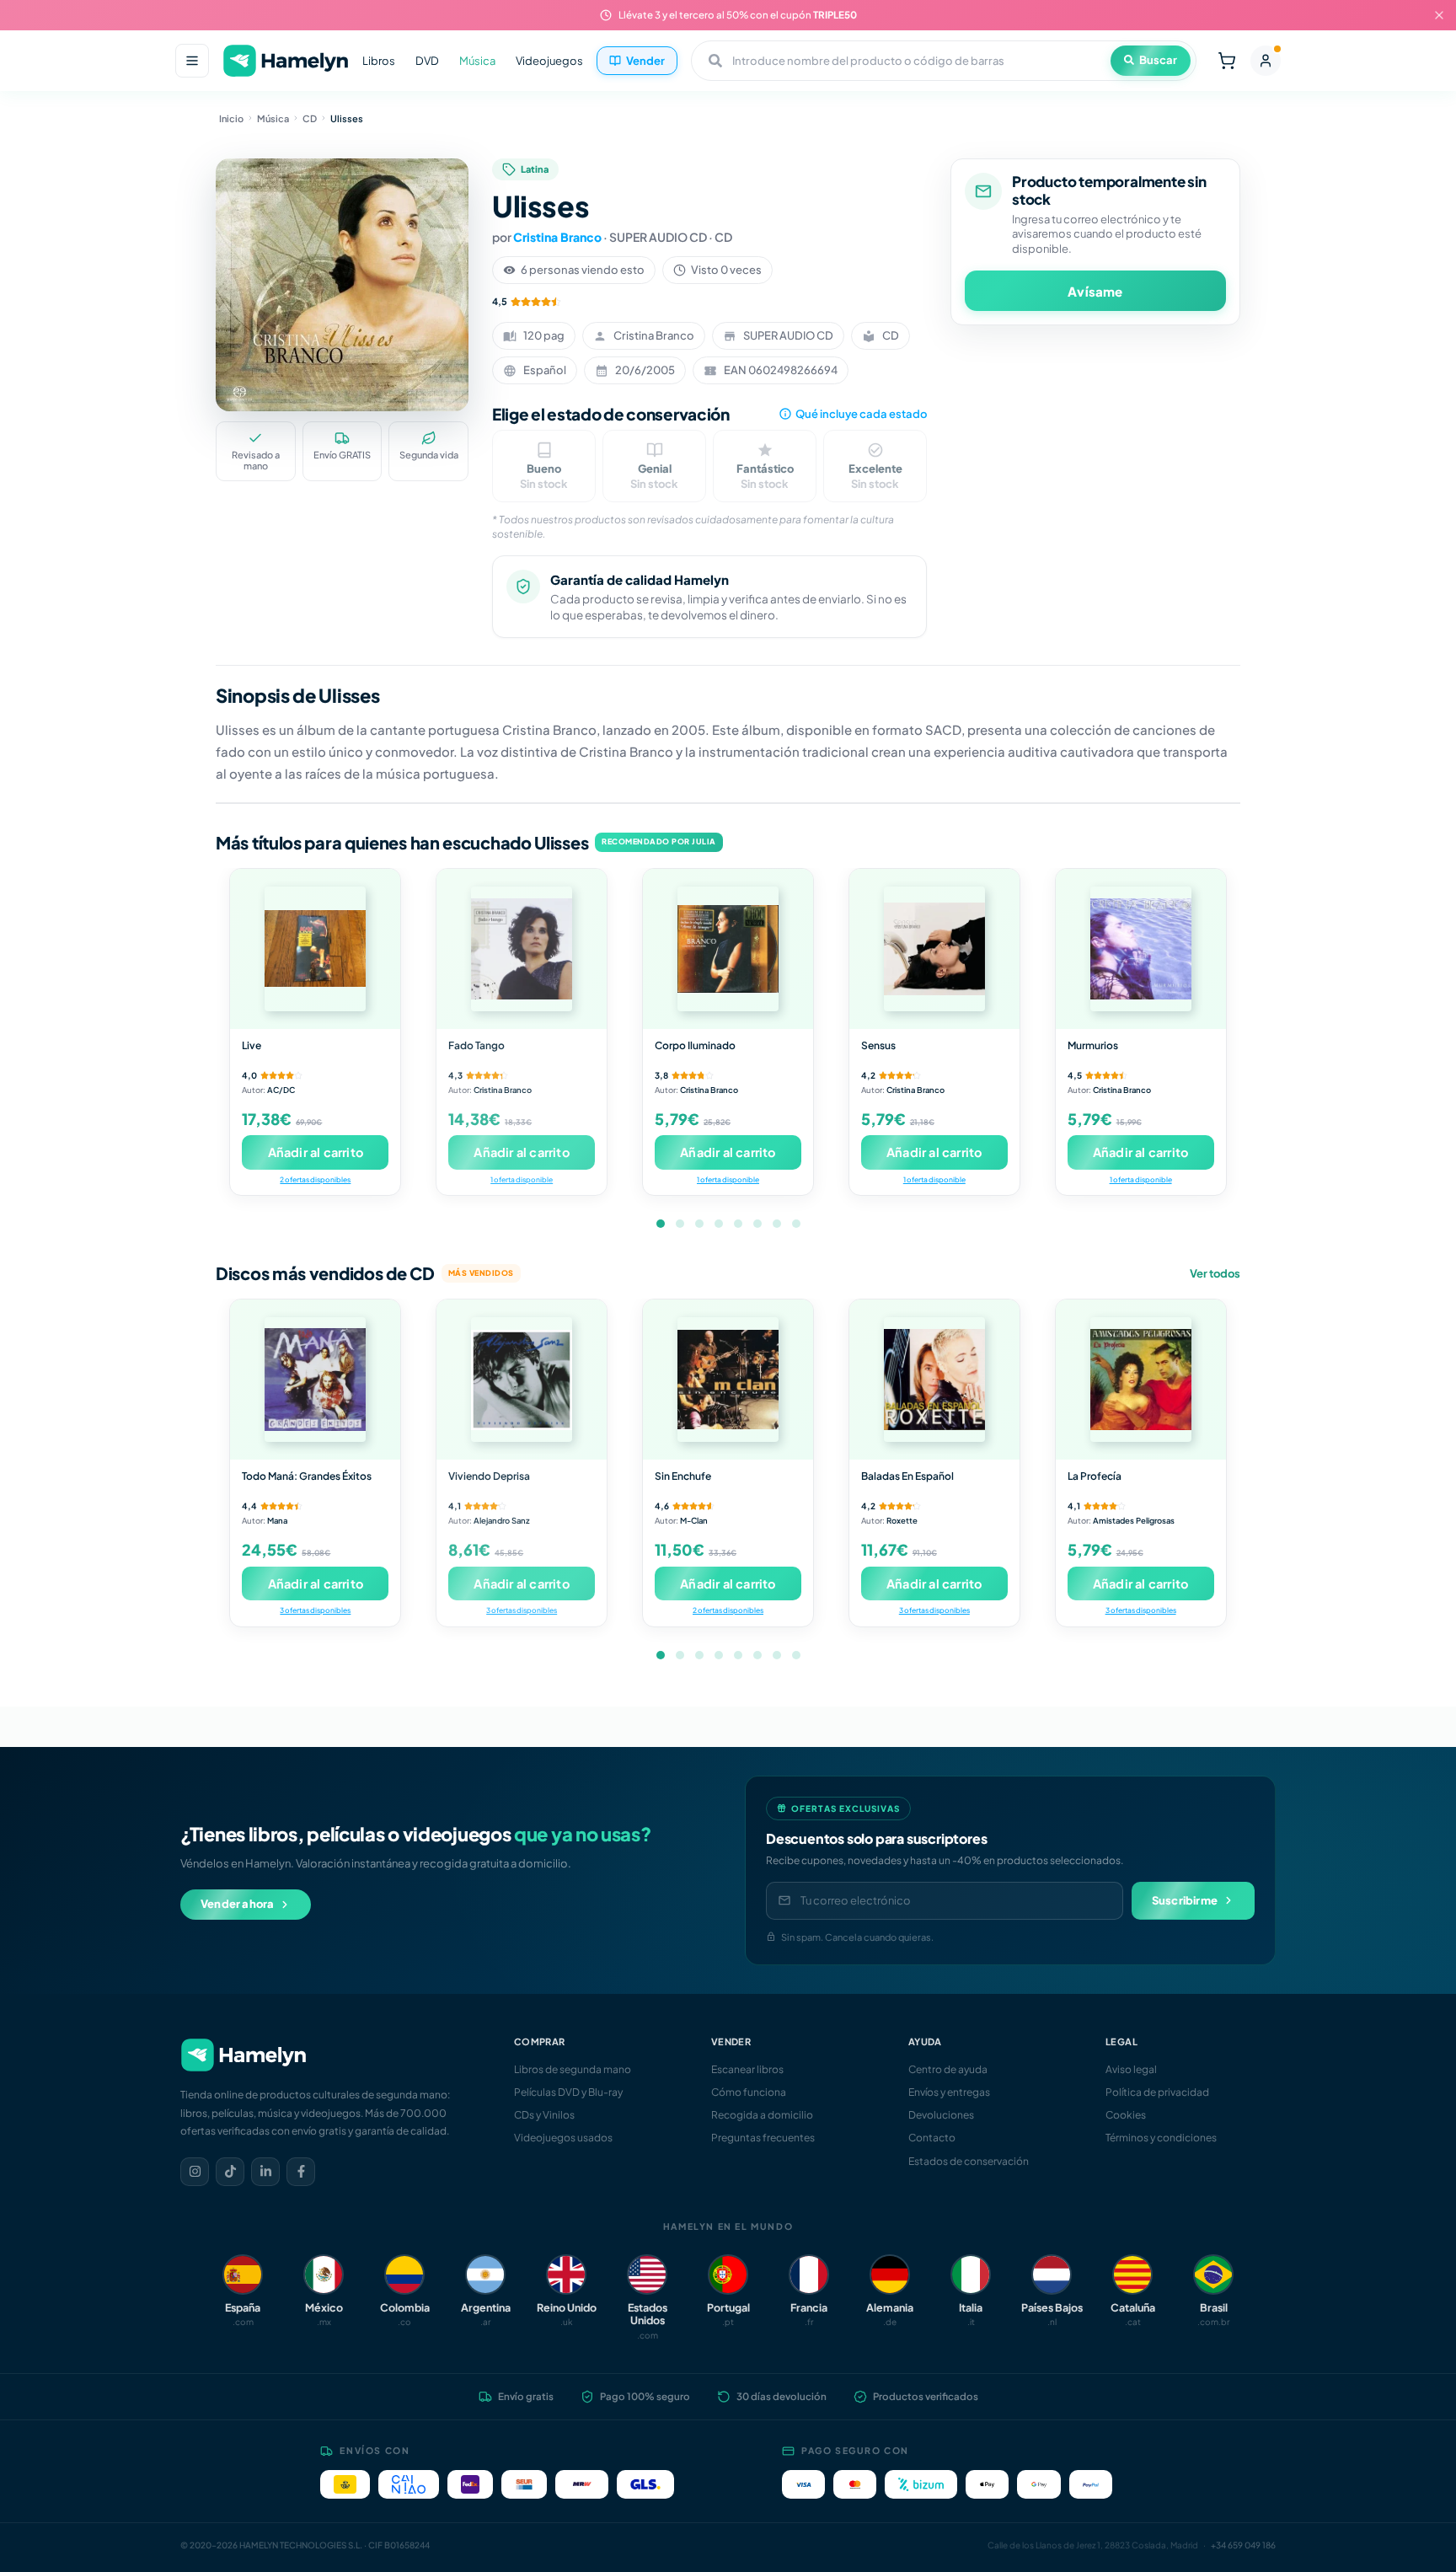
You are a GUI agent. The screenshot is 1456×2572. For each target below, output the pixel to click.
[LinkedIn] (265, 2172)
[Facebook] (301, 2172)
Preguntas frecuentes (763, 2138)
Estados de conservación (969, 2161)
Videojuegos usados (563, 2138)
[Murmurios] (1141, 949)
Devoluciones (941, 2115)
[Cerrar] (1439, 15)
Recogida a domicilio (762, 2115)
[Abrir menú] (192, 61)
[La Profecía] (1141, 1380)
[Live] (315, 949)
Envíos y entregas (949, 2092)
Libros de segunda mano (573, 2069)
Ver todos (1215, 1273)
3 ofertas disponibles (315, 1610)
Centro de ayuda (948, 2069)
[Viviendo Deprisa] (522, 1380)
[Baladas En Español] (934, 1380)
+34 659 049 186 (1243, 2545)
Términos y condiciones (1161, 2138)
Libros (379, 61)
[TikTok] (230, 2172)
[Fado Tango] (522, 949)
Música (477, 61)
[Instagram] (195, 2172)
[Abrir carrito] (1227, 61)
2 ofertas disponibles (315, 1179)
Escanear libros (747, 2069)
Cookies (1126, 2115)
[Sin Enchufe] (728, 1380)
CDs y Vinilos (544, 2115)
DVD (427, 61)
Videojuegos (549, 61)
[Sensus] (934, 949)
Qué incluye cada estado (861, 414)
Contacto (932, 2138)
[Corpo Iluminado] (728, 949)
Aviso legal (1131, 2069)
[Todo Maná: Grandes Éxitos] (315, 1380)
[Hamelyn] (286, 61)
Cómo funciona (749, 2092)
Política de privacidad (1157, 2092)
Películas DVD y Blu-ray (568, 2092)
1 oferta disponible (522, 1179)
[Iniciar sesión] (1266, 61)
